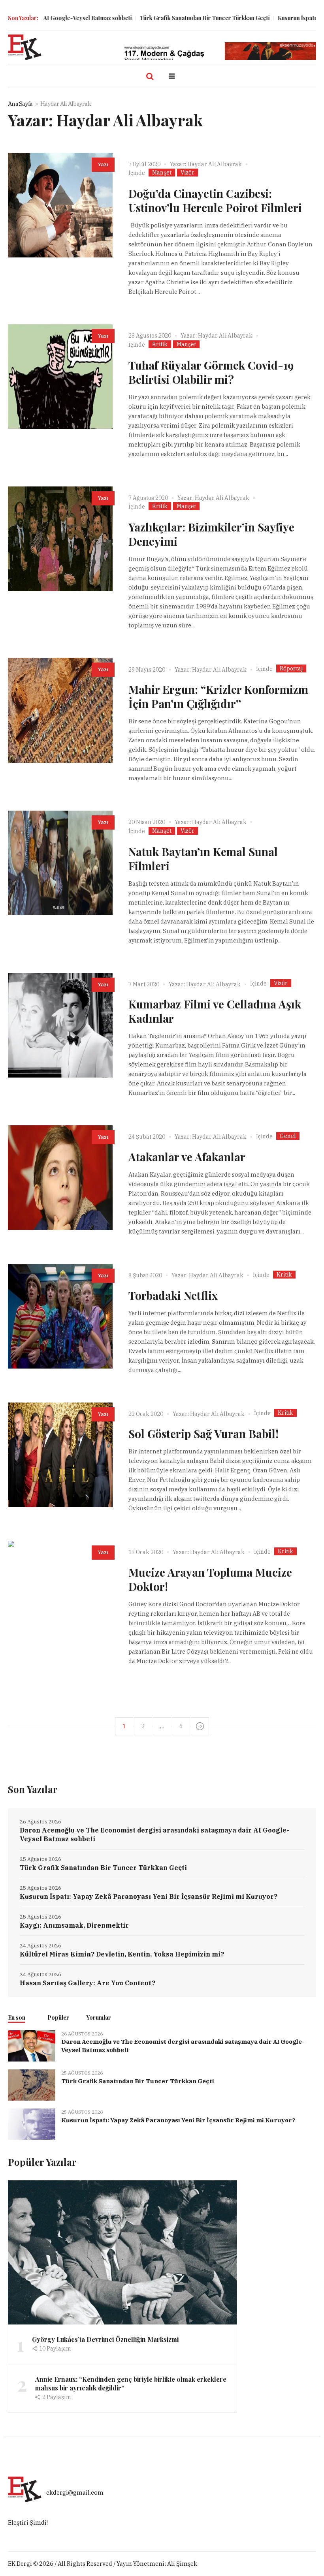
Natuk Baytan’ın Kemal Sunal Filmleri (203, 859)
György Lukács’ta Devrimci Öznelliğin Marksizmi (105, 2339)
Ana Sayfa (20, 104)
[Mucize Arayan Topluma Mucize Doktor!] (60, 1593)
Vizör (187, 173)
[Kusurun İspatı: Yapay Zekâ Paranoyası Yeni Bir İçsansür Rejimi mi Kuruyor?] (32, 2124)
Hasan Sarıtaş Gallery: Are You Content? (88, 1983)
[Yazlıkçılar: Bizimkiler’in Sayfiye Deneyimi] (60, 539)
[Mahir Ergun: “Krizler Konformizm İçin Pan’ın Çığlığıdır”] (60, 710)
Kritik (160, 344)
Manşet (162, 173)
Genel (288, 1136)
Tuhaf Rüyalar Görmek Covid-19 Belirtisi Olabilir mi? (211, 372)
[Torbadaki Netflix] (60, 1316)
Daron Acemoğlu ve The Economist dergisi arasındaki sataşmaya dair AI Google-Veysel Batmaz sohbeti (154, 1834)
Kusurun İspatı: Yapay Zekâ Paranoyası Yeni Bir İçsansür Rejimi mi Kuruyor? (149, 1896)
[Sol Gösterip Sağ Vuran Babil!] (60, 1455)
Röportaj (291, 668)
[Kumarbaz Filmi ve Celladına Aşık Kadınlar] (60, 1025)
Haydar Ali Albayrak (215, 164)
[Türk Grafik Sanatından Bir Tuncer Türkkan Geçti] (32, 2084)
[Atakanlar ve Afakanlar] (60, 1178)
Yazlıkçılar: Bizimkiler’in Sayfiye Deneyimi (211, 534)
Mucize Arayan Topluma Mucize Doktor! (210, 1579)
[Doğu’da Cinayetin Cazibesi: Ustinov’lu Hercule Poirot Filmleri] (60, 205)
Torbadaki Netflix (173, 1295)
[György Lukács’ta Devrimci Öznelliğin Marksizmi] (122, 2252)
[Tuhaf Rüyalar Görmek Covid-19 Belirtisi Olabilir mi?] (60, 376)
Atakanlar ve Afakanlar (187, 1157)
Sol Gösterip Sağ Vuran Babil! (203, 1434)
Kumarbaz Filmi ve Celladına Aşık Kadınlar (215, 1011)
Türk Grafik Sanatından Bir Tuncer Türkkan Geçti (167, 18)
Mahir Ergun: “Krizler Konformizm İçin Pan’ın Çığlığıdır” (218, 696)
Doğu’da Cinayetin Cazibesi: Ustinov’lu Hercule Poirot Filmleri (215, 200)
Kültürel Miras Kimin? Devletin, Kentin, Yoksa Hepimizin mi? (122, 1954)
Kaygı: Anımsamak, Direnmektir (74, 1925)
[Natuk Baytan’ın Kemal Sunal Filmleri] (60, 863)
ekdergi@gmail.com (75, 2493)
